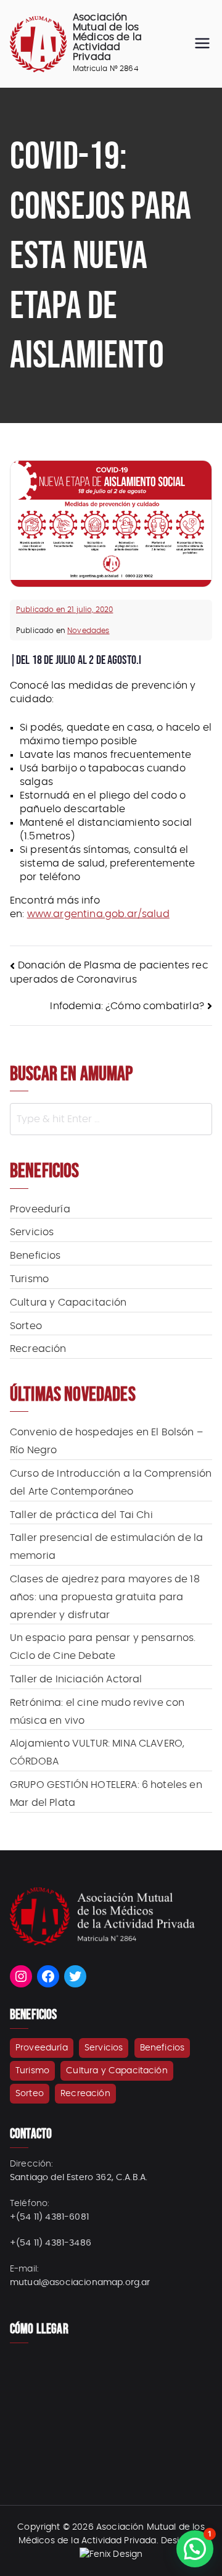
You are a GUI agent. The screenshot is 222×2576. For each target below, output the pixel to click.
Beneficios (35, 1256)
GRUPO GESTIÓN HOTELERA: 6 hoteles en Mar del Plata (106, 1794)
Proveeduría (40, 1209)
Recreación (38, 1349)
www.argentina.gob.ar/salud (98, 914)
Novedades (88, 631)
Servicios (32, 1232)
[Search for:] (111, 1119)
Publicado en (64, 610)
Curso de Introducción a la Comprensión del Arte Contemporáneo (111, 1483)
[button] (195, 2549)
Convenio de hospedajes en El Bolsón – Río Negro (106, 1441)
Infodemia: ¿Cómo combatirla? (127, 1006)
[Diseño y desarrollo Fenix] (111, 2554)
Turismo (29, 1279)
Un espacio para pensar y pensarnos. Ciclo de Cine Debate (103, 1647)
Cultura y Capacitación (68, 1303)
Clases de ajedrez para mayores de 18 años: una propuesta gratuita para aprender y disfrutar (105, 1597)
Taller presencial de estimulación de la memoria (106, 1547)
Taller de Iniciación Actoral (76, 1679)
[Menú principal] (202, 44)
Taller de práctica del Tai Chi (81, 1515)
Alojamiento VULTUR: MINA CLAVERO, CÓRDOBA (97, 1752)
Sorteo (26, 1326)
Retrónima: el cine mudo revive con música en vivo (97, 1712)
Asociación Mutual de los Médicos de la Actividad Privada (107, 37)
